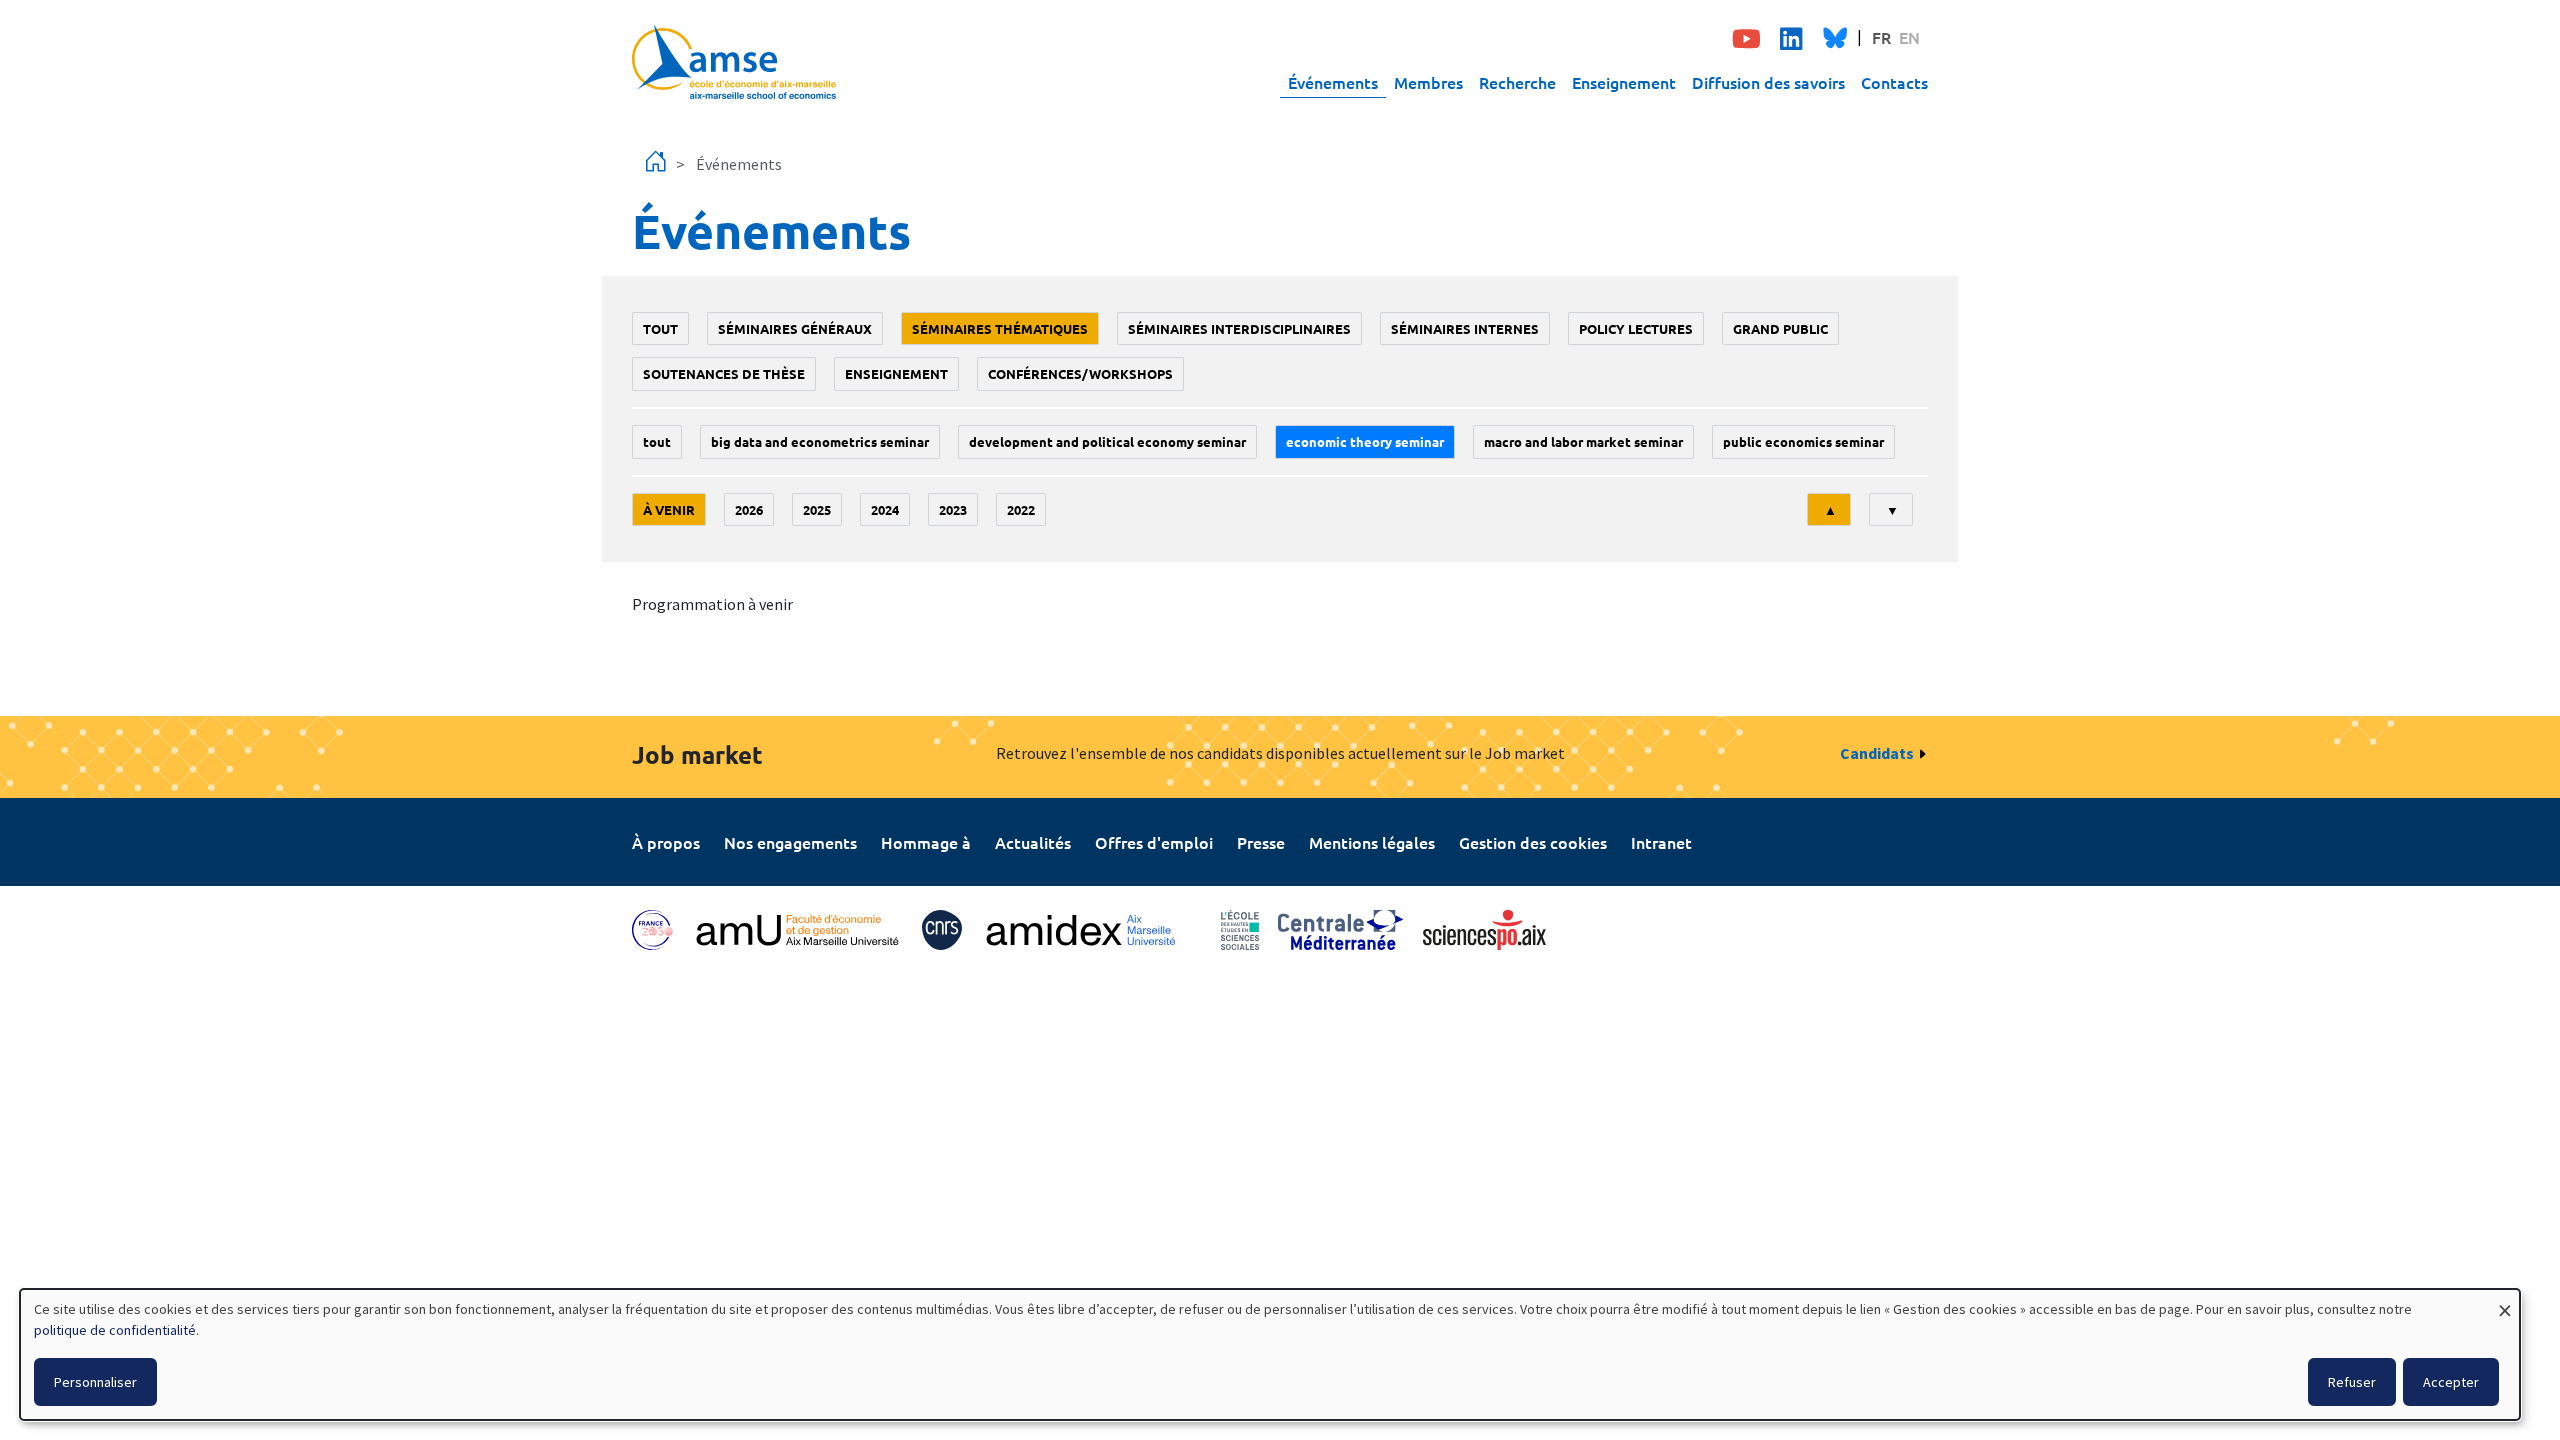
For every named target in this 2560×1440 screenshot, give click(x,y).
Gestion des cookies (1533, 842)
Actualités (1033, 842)
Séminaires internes (1465, 328)
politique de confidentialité (115, 1330)
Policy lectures (1636, 328)
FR (1881, 37)
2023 (953, 509)
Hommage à (926, 842)
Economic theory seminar (1365, 441)
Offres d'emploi (1154, 842)
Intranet (1661, 842)
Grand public (1780, 328)
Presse (1261, 842)
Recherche (1517, 82)
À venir (669, 509)
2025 (817, 509)
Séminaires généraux (795, 328)
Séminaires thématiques (1000, 328)
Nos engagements (790, 842)
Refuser (2352, 1382)
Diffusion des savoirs (1768, 82)
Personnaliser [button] (95, 1382)
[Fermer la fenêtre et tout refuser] (2505, 1301)
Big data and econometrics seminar (820, 441)
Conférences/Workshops (1080, 373)
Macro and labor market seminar (1583, 441)
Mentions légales (1372, 842)
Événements (1333, 82)
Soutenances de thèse (724, 373)
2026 (749, 509)
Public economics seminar (1803, 441)
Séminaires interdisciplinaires (1239, 328)
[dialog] (1270, 1354)
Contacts (1894, 82)
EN (1909, 37)
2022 (1021, 509)
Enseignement (1624, 82)
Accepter (2451, 1382)
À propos (666, 842)
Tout (660, 328)
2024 (885, 509)
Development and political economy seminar (1107, 441)
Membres (1428, 82)
